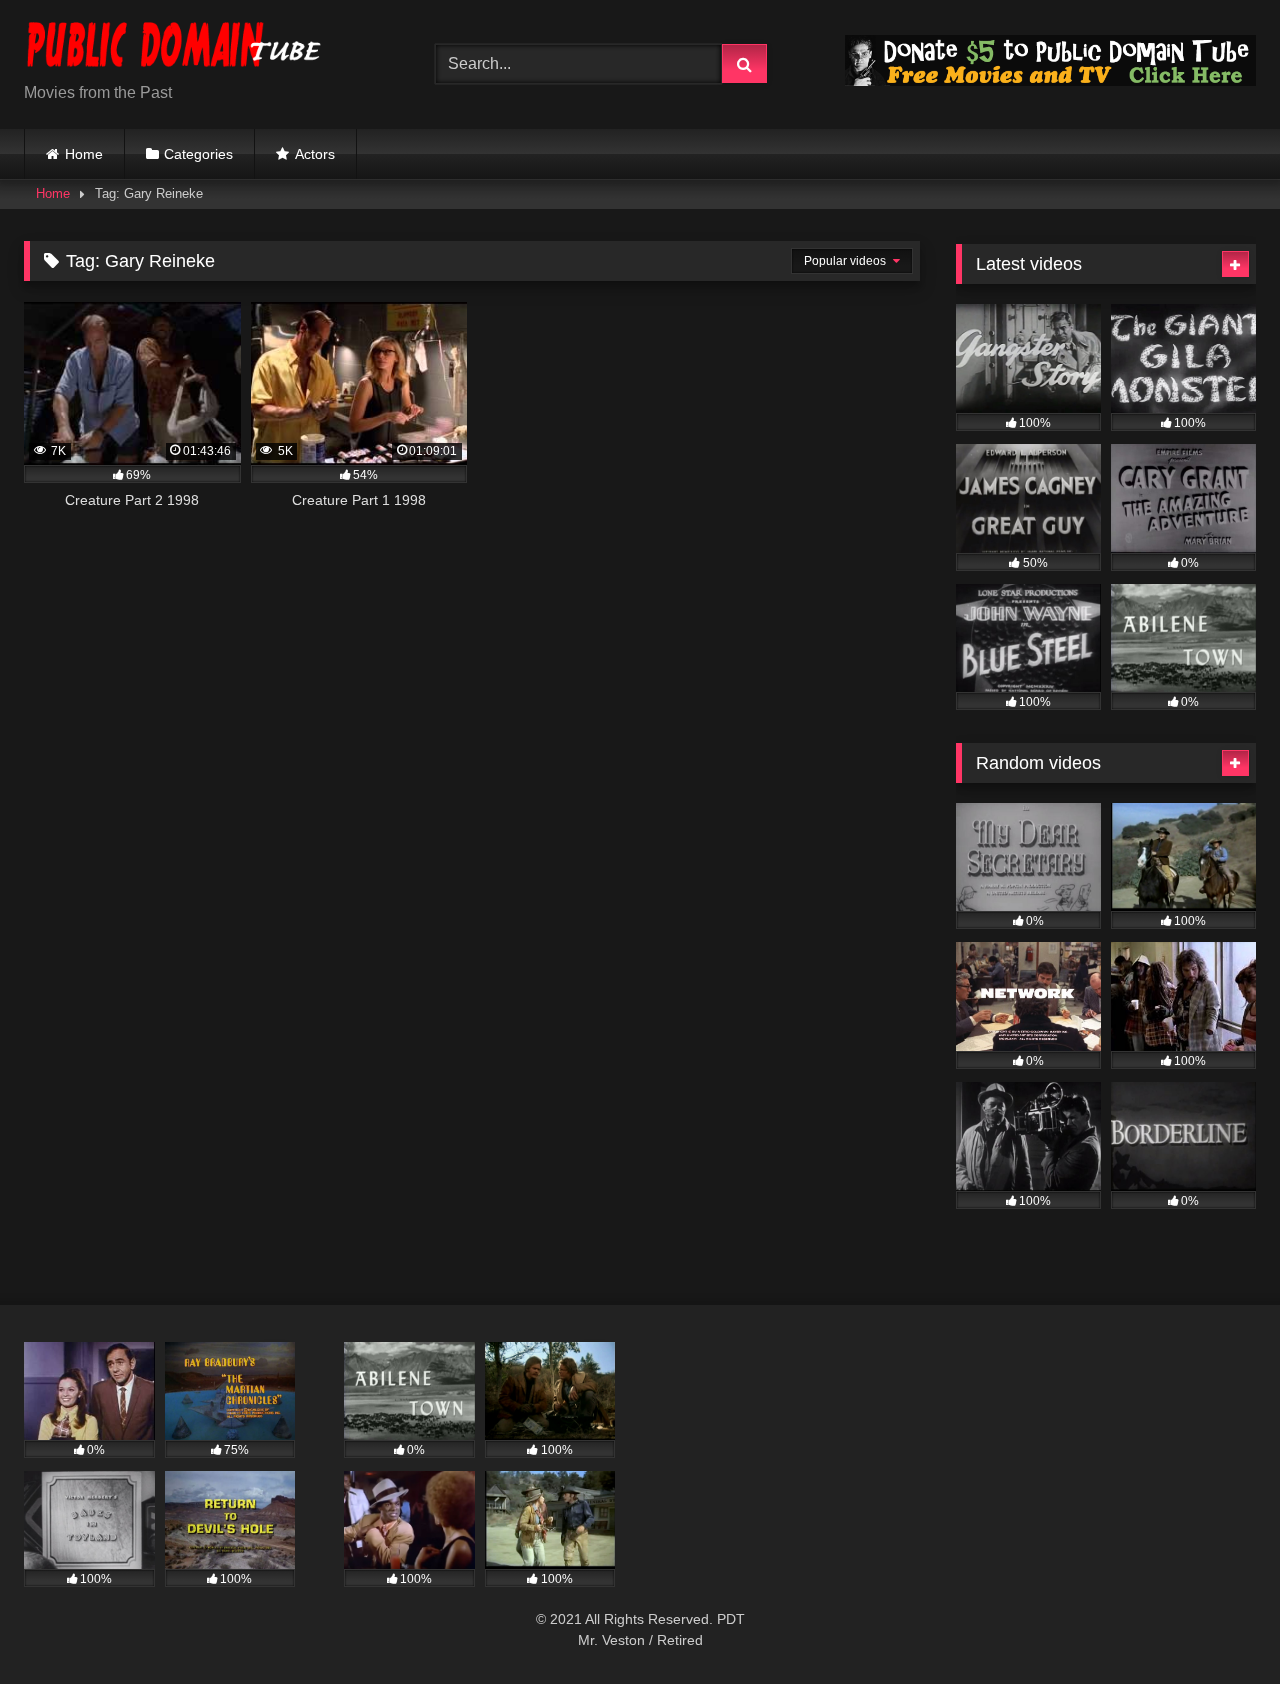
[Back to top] (1218, 1624)
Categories (198, 154)
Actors (315, 154)
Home (84, 154)
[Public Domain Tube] (174, 48)
